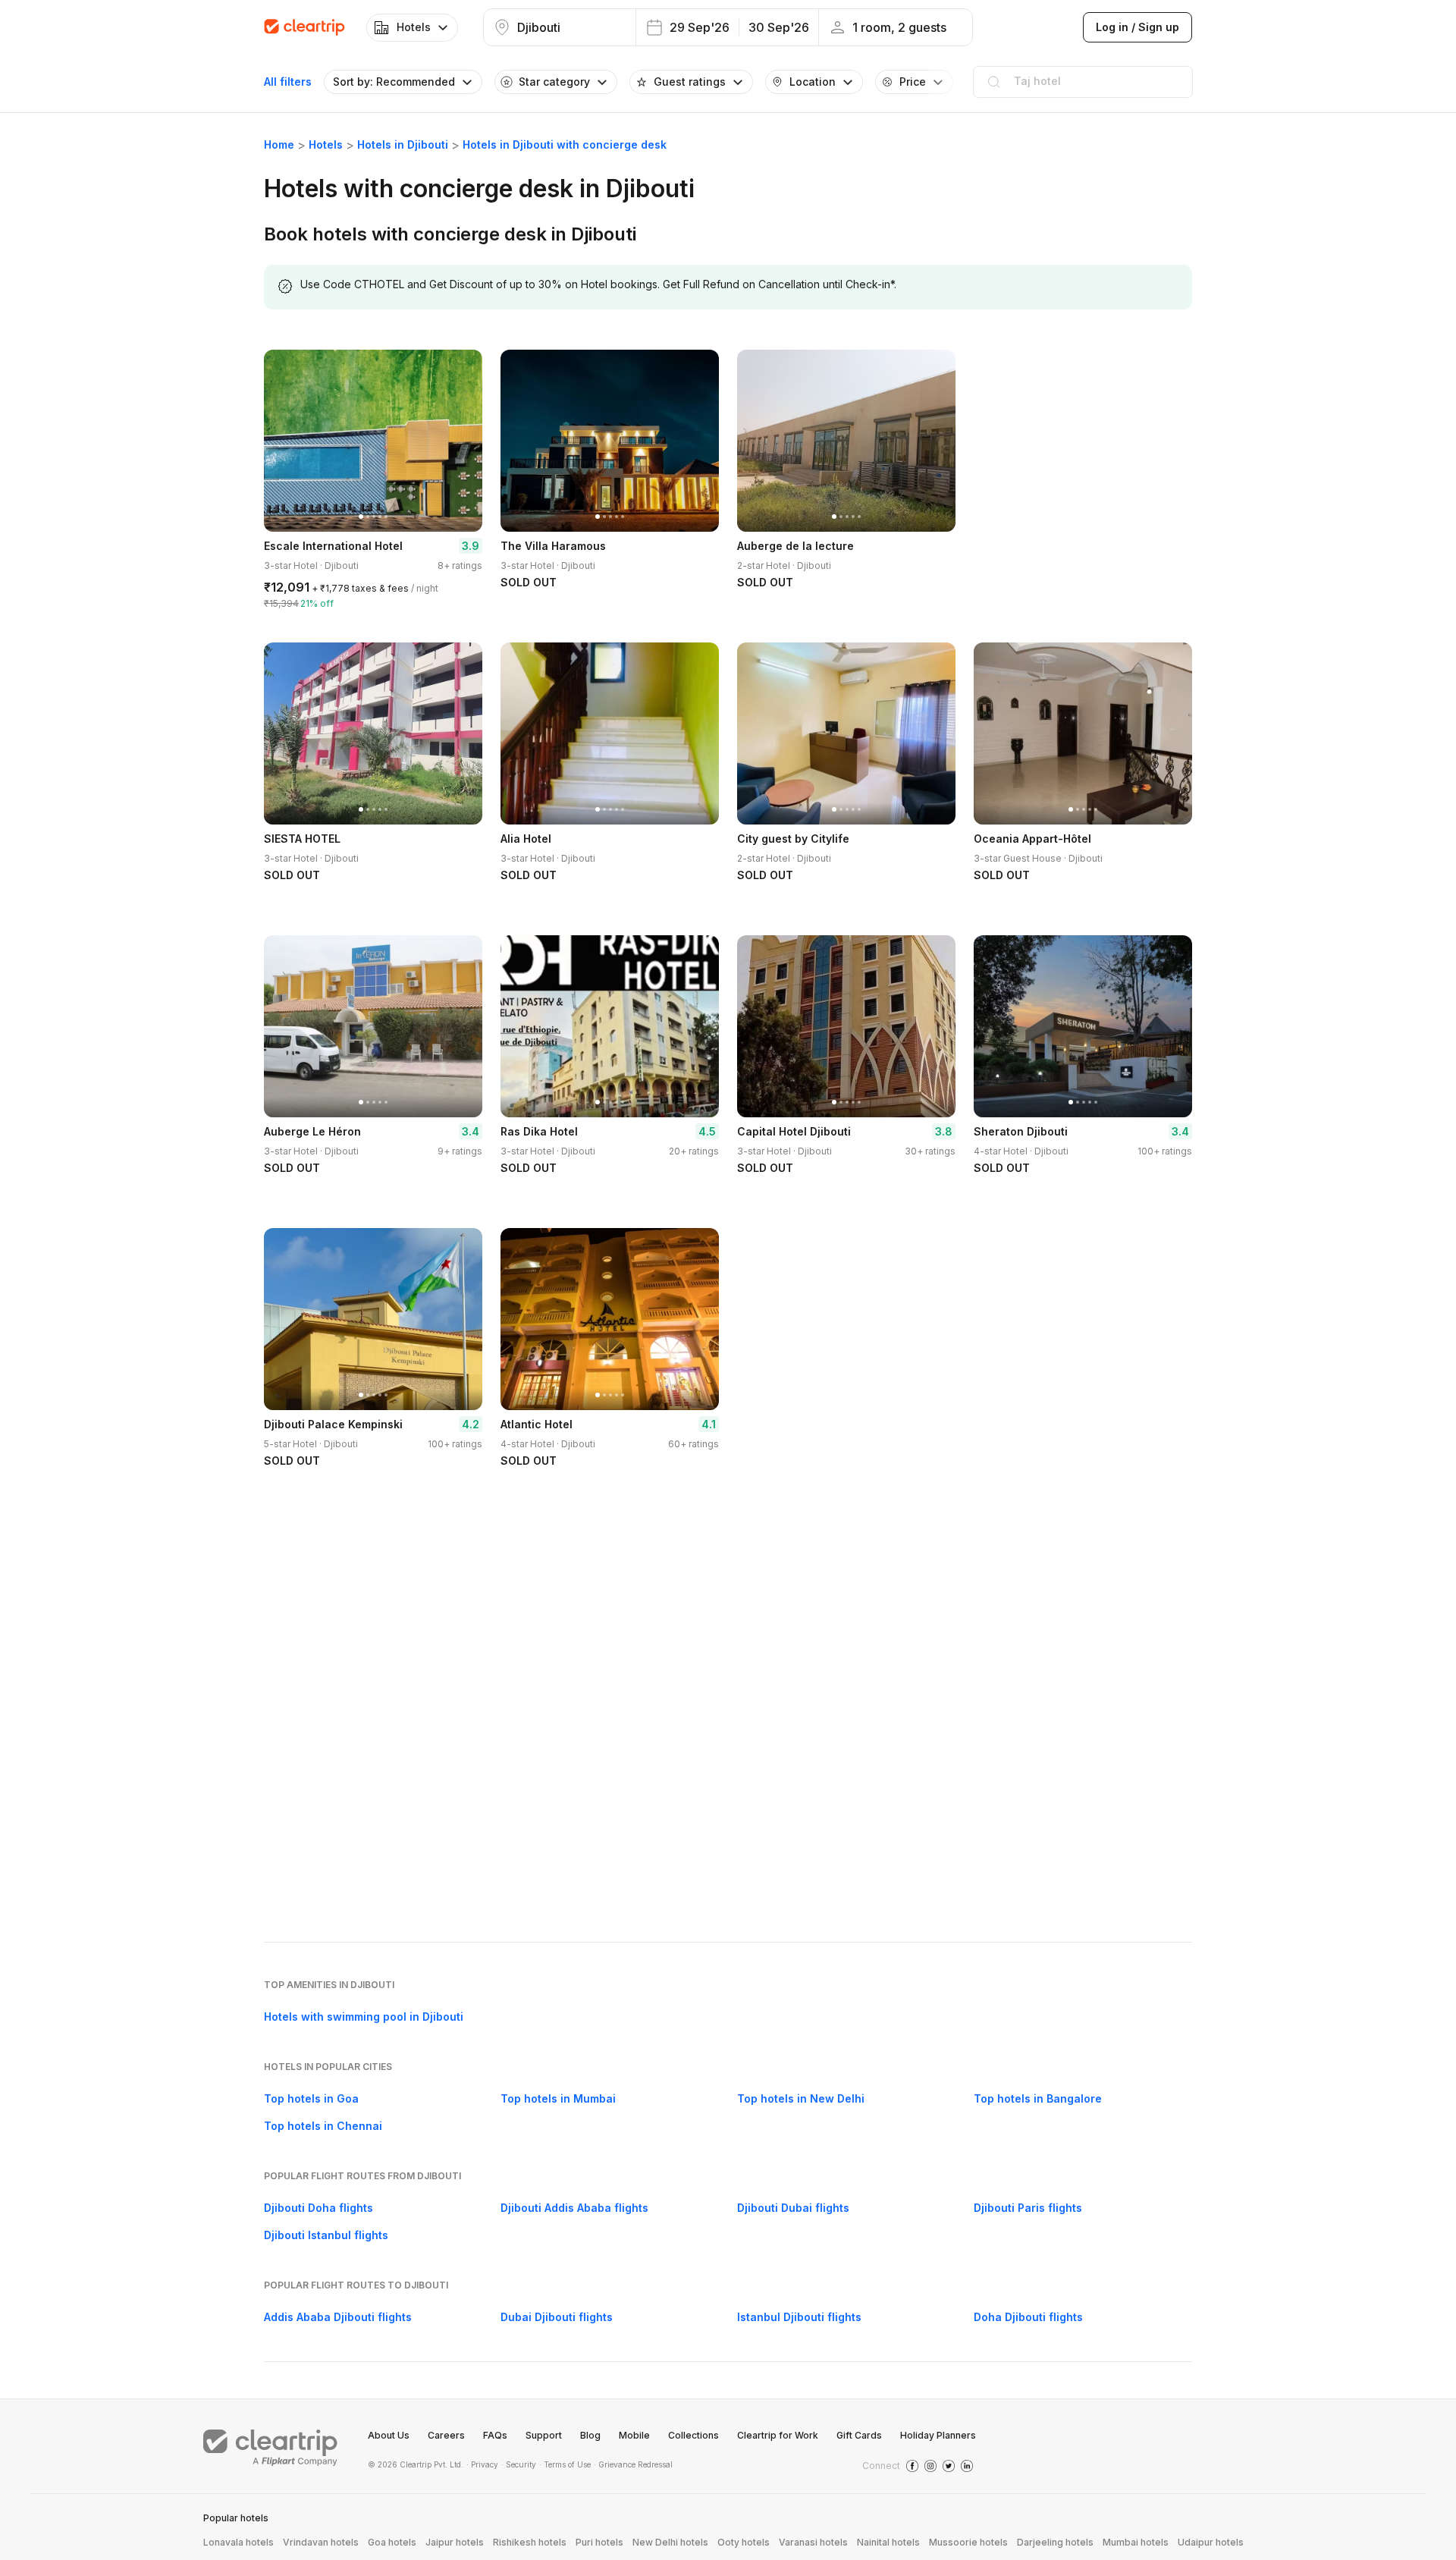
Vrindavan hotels (321, 2542)
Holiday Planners (938, 2435)
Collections (693, 2435)
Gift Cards (859, 2435)
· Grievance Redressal (633, 2464)
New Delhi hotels (670, 2542)
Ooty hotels (744, 2542)
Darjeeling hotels (1055, 2542)
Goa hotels (392, 2542)
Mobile (634, 2435)
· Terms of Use (565, 2464)
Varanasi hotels (813, 2542)
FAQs (495, 2435)
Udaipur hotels (1211, 2542)
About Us (389, 2435)
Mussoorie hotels (968, 2542)
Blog (590, 2435)
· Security (519, 2464)
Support (544, 2435)
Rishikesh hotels (530, 2542)
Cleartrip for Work (778, 2435)
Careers (446, 2435)
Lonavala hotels (238, 2542)
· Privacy (482, 2464)
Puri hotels (599, 2542)
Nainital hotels (888, 2542)
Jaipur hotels (455, 2542)
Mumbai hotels (1136, 2542)
